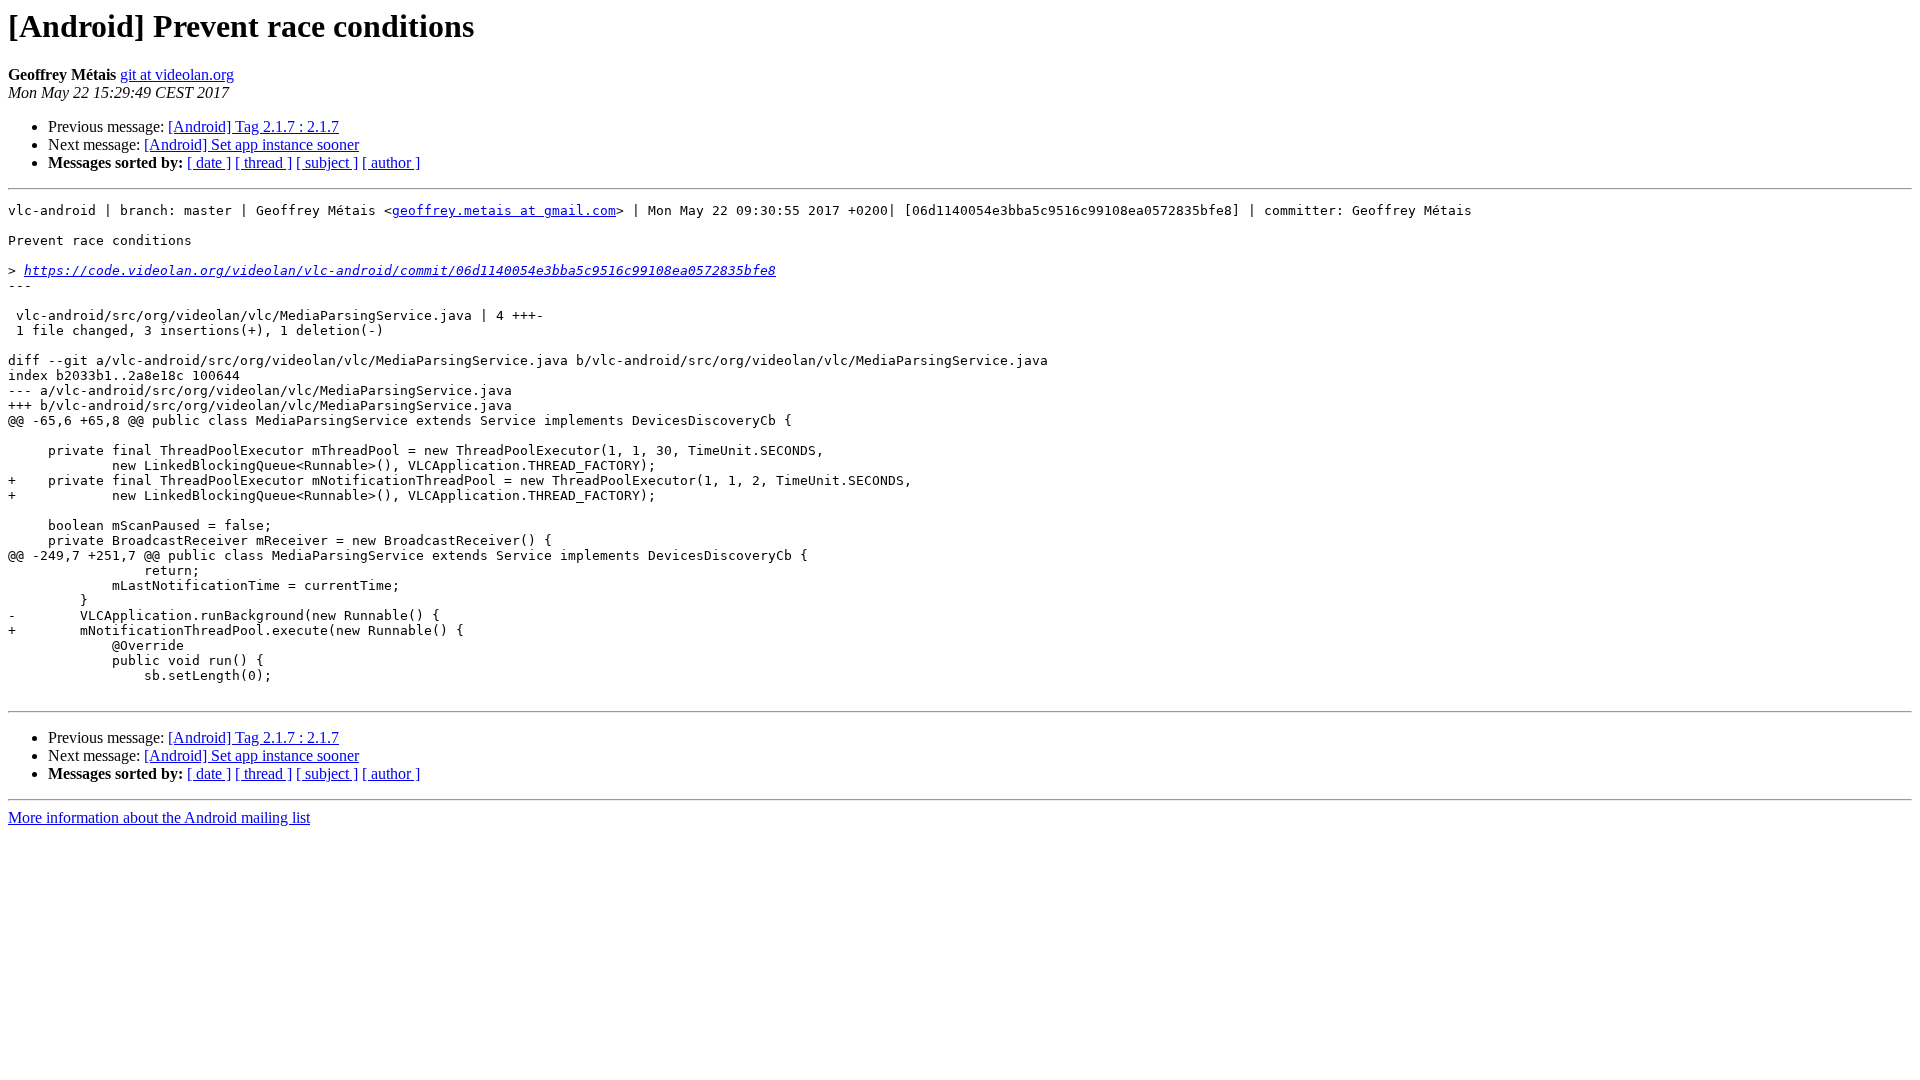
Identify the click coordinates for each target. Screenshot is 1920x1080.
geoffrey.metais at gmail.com (504, 210)
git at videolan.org (177, 74)
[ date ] (209, 162)
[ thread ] (263, 162)
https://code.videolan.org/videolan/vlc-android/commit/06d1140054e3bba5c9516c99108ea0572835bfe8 (400, 270)
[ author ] (391, 162)
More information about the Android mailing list (159, 817)
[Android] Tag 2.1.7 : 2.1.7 (253, 126)
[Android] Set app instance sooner (251, 144)
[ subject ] (327, 162)
